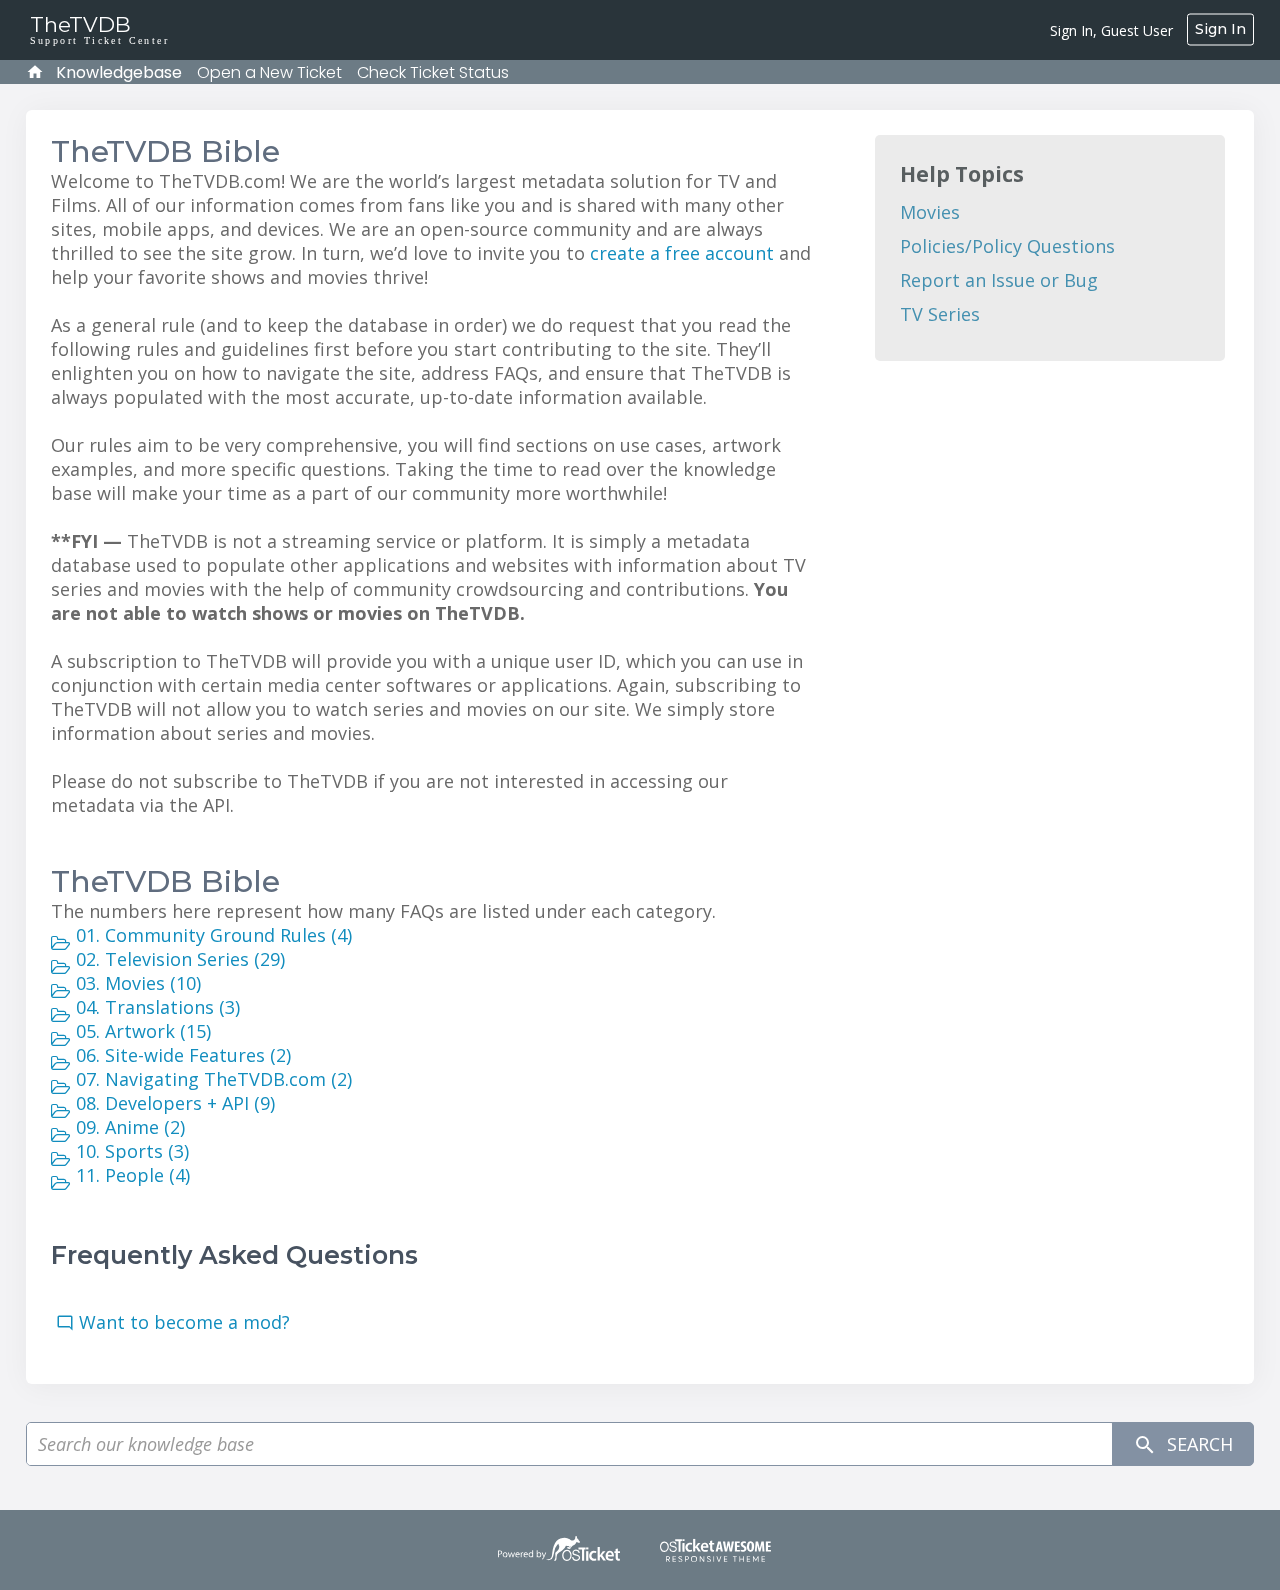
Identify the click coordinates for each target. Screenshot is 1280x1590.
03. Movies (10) (138, 983)
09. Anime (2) (130, 1127)
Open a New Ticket (269, 72)
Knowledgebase (119, 72)
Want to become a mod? (189, 1322)
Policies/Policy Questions (1007, 246)
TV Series (940, 314)
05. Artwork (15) (143, 1031)
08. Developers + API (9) (175, 1103)
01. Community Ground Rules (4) (214, 935)
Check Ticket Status (433, 72)
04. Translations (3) (158, 1007)
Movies (930, 212)
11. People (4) (133, 1175)
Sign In (1220, 29)
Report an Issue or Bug (999, 280)
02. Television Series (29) (180, 959)
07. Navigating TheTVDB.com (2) (214, 1079)
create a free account (682, 253)
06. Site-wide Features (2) (183, 1055)
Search (1197, 1444)
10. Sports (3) (132, 1151)
